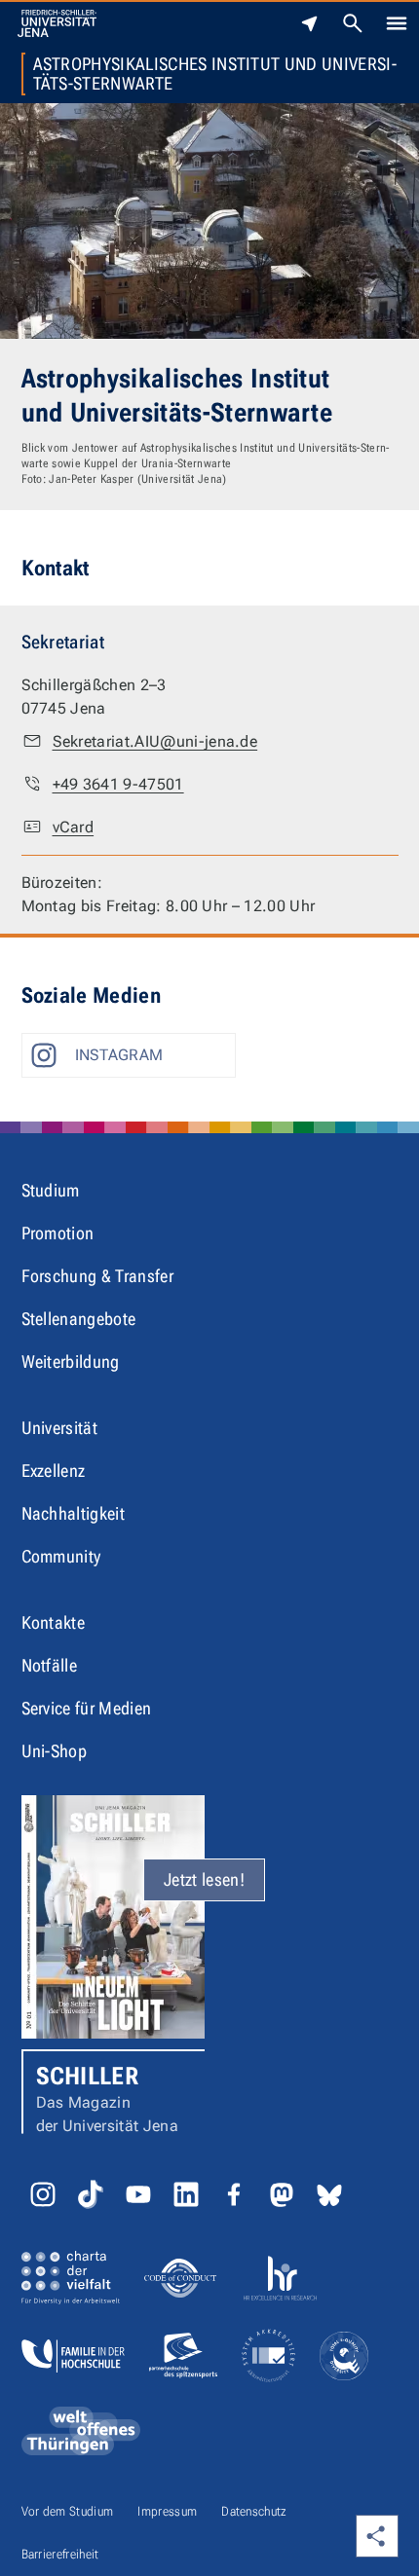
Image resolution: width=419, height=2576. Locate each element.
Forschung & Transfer (97, 1276)
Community (61, 1556)
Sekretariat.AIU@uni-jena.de (155, 741)
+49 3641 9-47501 (118, 784)
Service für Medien (87, 1708)
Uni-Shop (55, 1751)
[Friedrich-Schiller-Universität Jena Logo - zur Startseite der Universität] (57, 23)
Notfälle (50, 1665)
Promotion (58, 1233)
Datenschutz (254, 2511)
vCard (74, 827)
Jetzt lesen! (204, 1879)
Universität (60, 1428)
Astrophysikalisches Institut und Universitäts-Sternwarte (215, 74)
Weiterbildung (71, 1362)
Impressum (167, 2511)
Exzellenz (54, 1471)
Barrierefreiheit (60, 2554)
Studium (51, 1190)
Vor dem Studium (68, 2511)
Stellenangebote (79, 1319)
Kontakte (54, 1622)
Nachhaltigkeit (73, 1513)
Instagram (119, 1055)
